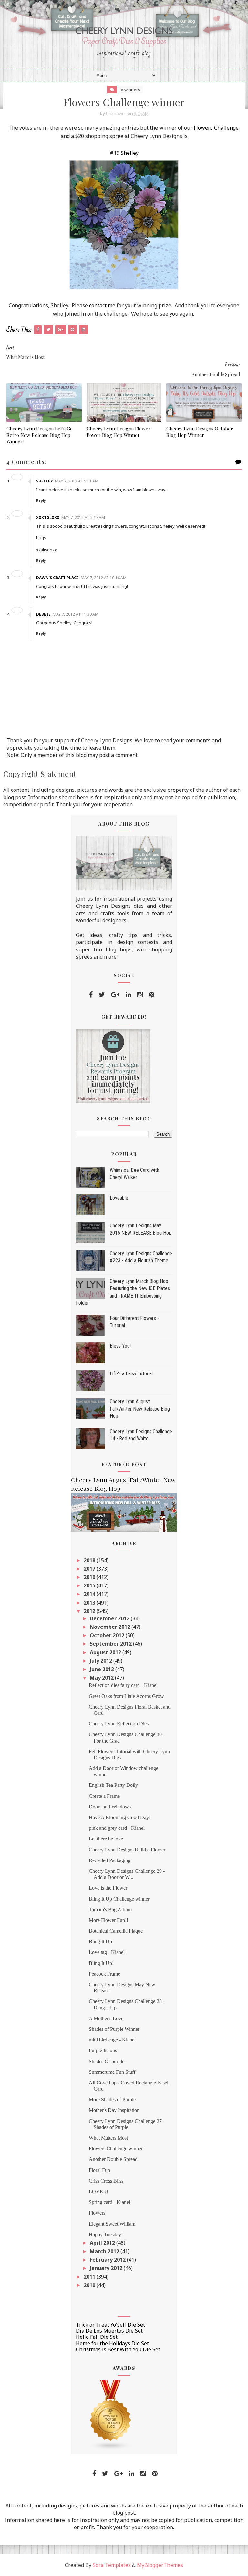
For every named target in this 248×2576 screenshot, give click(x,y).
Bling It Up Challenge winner (119, 1899)
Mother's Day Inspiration (114, 2110)
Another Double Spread (113, 2159)
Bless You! (120, 1346)
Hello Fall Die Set (97, 2337)
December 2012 (110, 1618)
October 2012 (108, 1635)
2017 (90, 1569)
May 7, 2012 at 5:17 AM (83, 518)
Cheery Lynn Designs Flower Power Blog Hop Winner (119, 432)
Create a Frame (104, 1796)
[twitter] (102, 995)
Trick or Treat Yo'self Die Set (110, 2325)
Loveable (119, 1198)
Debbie (43, 614)
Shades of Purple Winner (114, 2029)
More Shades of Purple (112, 2099)
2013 (90, 1603)
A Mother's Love (106, 2018)
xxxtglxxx (48, 518)
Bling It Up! (101, 1963)
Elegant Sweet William (112, 2224)
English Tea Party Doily (113, 1785)
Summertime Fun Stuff (112, 2072)
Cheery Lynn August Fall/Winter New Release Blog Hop (140, 1409)
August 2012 (106, 1652)
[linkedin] (128, 995)
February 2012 (108, 2260)
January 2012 (107, 2268)
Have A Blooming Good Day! (120, 1817)
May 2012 (102, 1678)
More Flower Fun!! (108, 1920)
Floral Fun (99, 2170)
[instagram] (140, 995)
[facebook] (91, 995)
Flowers (97, 2213)
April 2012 (103, 2243)
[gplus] (115, 995)
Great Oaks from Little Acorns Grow (126, 1696)
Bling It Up (100, 1941)
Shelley (130, 153)
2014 (90, 1594)
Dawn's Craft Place (57, 578)
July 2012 (102, 1661)
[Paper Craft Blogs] (111, 2415)
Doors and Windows (110, 1807)
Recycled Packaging (110, 1860)
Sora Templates (112, 2565)
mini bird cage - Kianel (112, 2040)
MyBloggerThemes (160, 2565)
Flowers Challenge (216, 128)
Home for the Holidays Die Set (112, 2343)
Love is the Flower (108, 1888)
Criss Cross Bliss (106, 2181)
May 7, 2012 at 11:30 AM (76, 614)
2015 (90, 1585)
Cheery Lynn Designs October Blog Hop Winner (200, 432)
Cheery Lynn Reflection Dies (119, 1724)
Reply (41, 500)
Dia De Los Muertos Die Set (109, 2331)
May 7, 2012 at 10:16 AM (104, 578)
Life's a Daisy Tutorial (131, 1374)
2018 (90, 1560)
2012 (90, 1611)
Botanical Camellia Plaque (116, 1931)
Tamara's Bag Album (110, 1909)
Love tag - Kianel (107, 1952)
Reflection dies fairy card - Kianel (123, 1685)
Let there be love (106, 1839)
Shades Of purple (107, 2061)
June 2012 (103, 1669)
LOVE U (98, 2192)
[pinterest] (152, 995)
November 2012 (111, 1627)
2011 (90, 2277)
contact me (102, 305)
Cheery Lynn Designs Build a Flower (127, 1850)
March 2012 (105, 2251)
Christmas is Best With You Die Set (118, 2349)
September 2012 (111, 1644)
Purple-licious (103, 2050)
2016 (90, 1577)
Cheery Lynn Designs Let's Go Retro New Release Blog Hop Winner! (40, 435)
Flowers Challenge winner (116, 2149)
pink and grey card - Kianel (117, 1828)
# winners (130, 90)
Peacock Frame (104, 1974)
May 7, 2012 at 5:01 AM (77, 481)
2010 (90, 2285)
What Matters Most (108, 2138)
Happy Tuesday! (106, 2235)
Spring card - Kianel (109, 2202)
